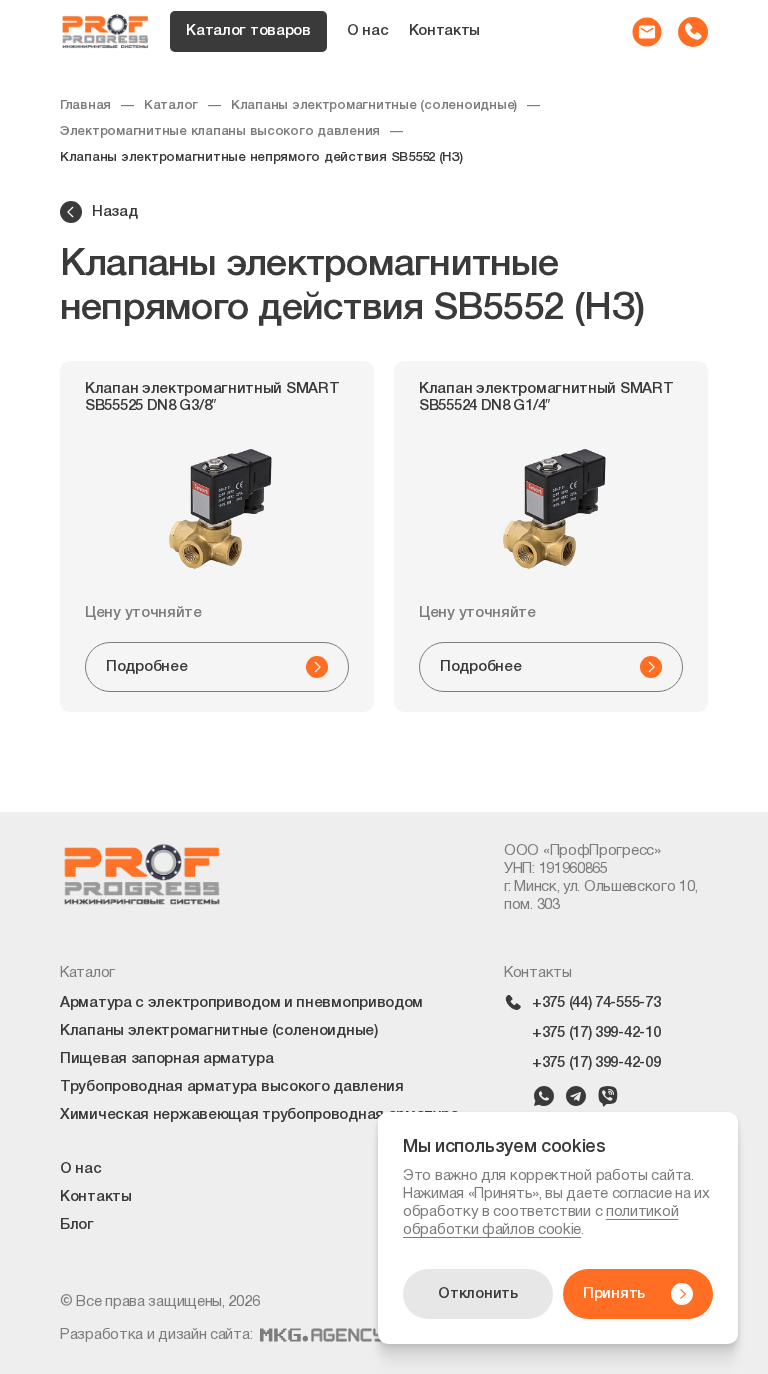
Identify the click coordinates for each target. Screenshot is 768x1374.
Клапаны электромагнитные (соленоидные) (374, 105)
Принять (614, 1294)
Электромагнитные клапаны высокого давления (220, 131)
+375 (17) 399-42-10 (596, 1033)
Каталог (171, 105)
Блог (77, 1225)
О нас (368, 31)
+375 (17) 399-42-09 (596, 1063)
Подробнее (146, 667)
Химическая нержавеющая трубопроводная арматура (259, 1115)
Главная (85, 105)
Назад (115, 212)
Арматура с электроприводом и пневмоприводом (241, 1003)
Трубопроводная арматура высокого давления (232, 1087)
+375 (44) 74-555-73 (596, 1003)
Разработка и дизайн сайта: (156, 1335)
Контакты (445, 31)
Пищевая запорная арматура (167, 1059)
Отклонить (477, 1294)
